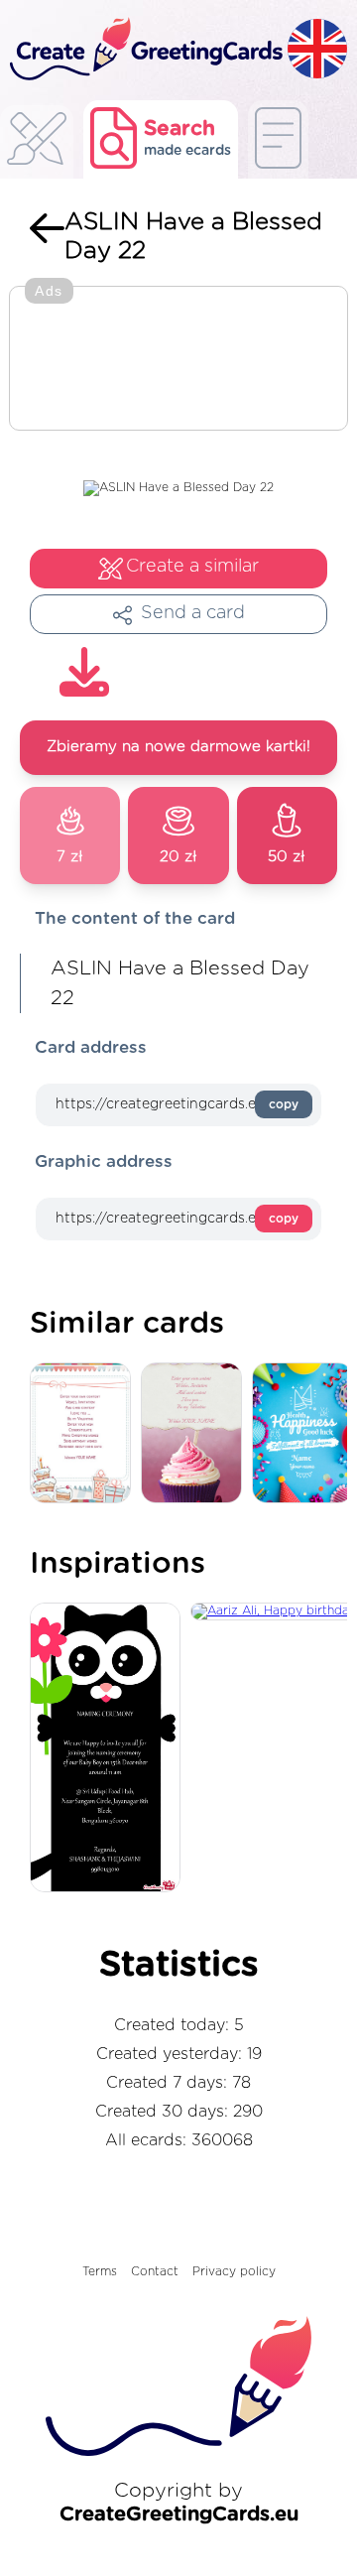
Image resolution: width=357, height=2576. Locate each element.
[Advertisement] (178, 360)
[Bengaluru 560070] (110, 1748)
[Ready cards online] (278, 139)
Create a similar (192, 567)
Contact (155, 2271)
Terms (100, 2271)
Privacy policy (234, 2271)
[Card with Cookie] (196, 1434)
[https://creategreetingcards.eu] (144, 50)
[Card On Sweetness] (85, 1434)
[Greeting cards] (37, 144)
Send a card (193, 613)
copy (284, 1104)
